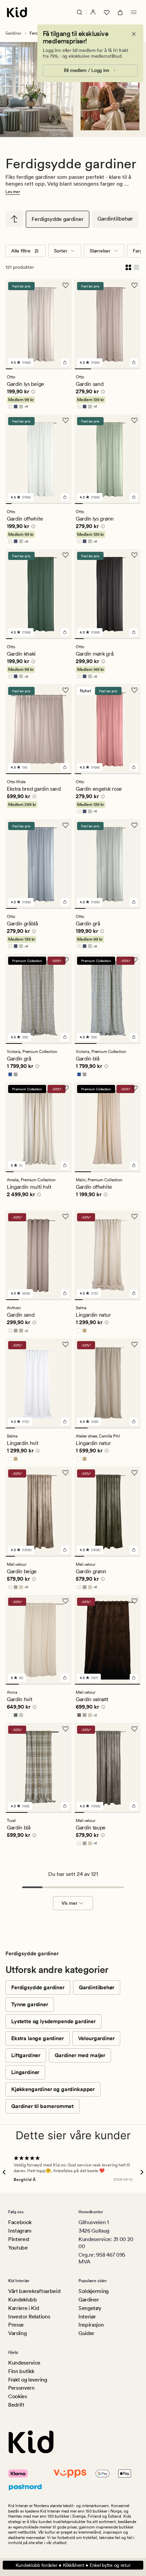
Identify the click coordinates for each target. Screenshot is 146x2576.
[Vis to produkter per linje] (128, 267)
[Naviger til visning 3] (22, 369)
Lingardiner (25, 2072)
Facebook (20, 2222)
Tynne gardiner (30, 2004)
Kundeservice (24, 2363)
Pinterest (19, 2239)
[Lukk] (134, 34)
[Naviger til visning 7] (49, 369)
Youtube (18, 2248)
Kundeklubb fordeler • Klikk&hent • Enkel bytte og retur (73, 2565)
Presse (16, 2325)
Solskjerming (94, 2291)
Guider (86, 2333)
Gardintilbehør (115, 219)
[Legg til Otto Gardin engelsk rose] (134, 767)
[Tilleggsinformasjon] (32, 393)
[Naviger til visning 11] (69, 504)
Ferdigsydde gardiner (58, 219)
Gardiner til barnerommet (42, 2106)
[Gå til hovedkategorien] (14, 219)
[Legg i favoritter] (66, 285)
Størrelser (100, 251)
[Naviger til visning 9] (62, 369)
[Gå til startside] (17, 12)
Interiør (87, 2317)
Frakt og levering (28, 2380)
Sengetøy (90, 2308)
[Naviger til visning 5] (35, 369)
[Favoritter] (107, 12)
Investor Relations (29, 2317)
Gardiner (13, 33)
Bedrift (16, 2405)
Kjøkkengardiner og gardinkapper (53, 2089)
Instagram (20, 2231)
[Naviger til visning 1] (9, 369)
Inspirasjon (91, 2325)
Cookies (18, 2396)
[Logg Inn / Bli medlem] (93, 12)
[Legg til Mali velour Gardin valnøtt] (134, 1678)
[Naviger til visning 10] (69, 369)
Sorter (61, 251)
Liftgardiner (26, 2055)
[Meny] (134, 12)
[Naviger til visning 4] (29, 369)
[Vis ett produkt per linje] (136, 267)
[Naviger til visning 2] (16, 369)
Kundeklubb (23, 2300)
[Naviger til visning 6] (42, 369)
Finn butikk (21, 2371)
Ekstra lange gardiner (38, 2038)
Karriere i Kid (24, 2308)
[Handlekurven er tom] (120, 12)
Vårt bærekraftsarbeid (34, 2291)
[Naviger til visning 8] (55, 369)
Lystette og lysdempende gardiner (53, 2021)
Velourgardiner (96, 2038)
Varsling (17, 2333)
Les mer (13, 192)
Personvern (21, 2388)
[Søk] (79, 12)
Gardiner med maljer (80, 2055)
